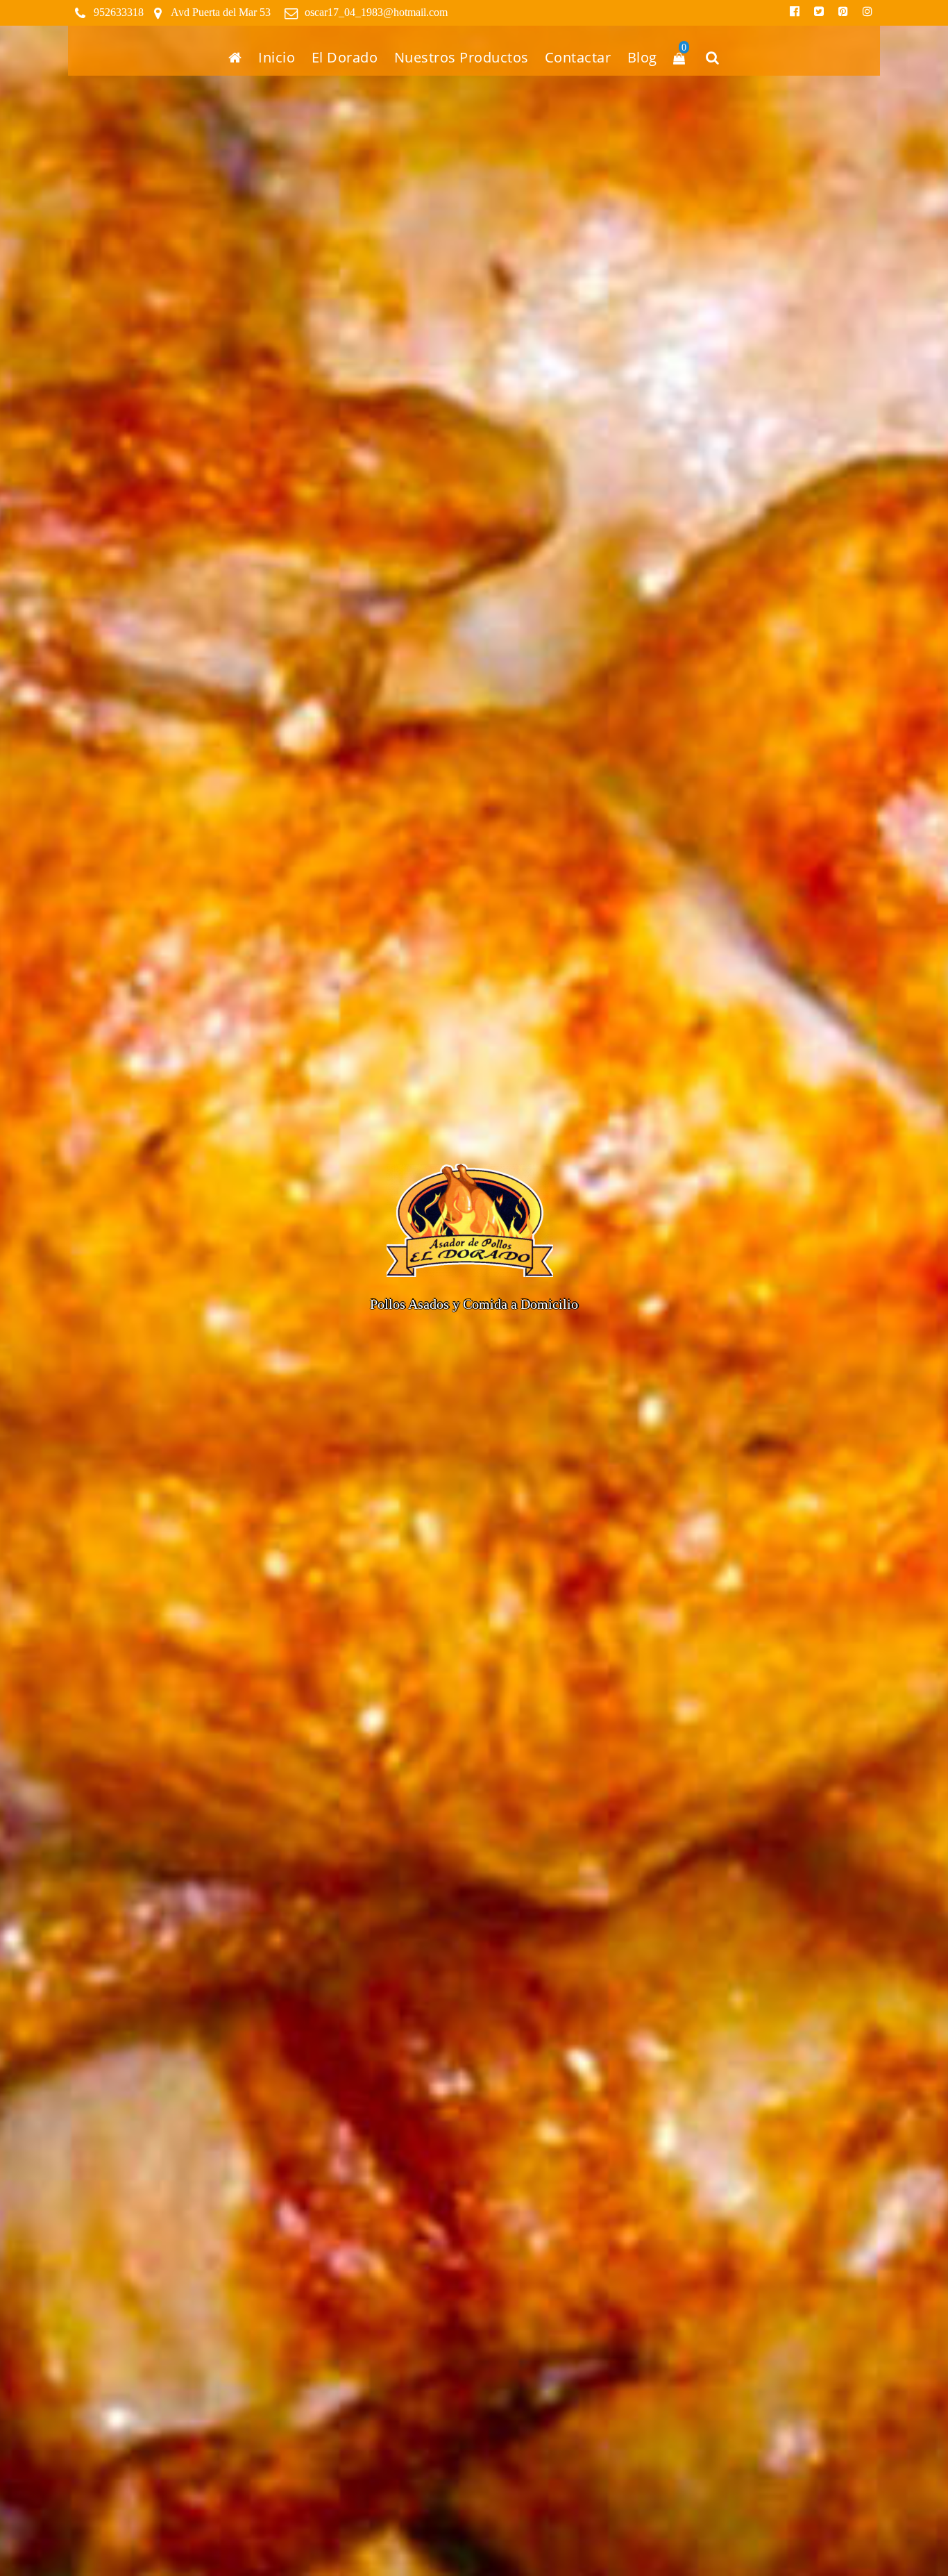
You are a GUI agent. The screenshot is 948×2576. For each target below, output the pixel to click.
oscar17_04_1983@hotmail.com (376, 12)
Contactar (578, 57)
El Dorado (345, 57)
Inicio (277, 57)
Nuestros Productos (462, 57)
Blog (642, 57)
